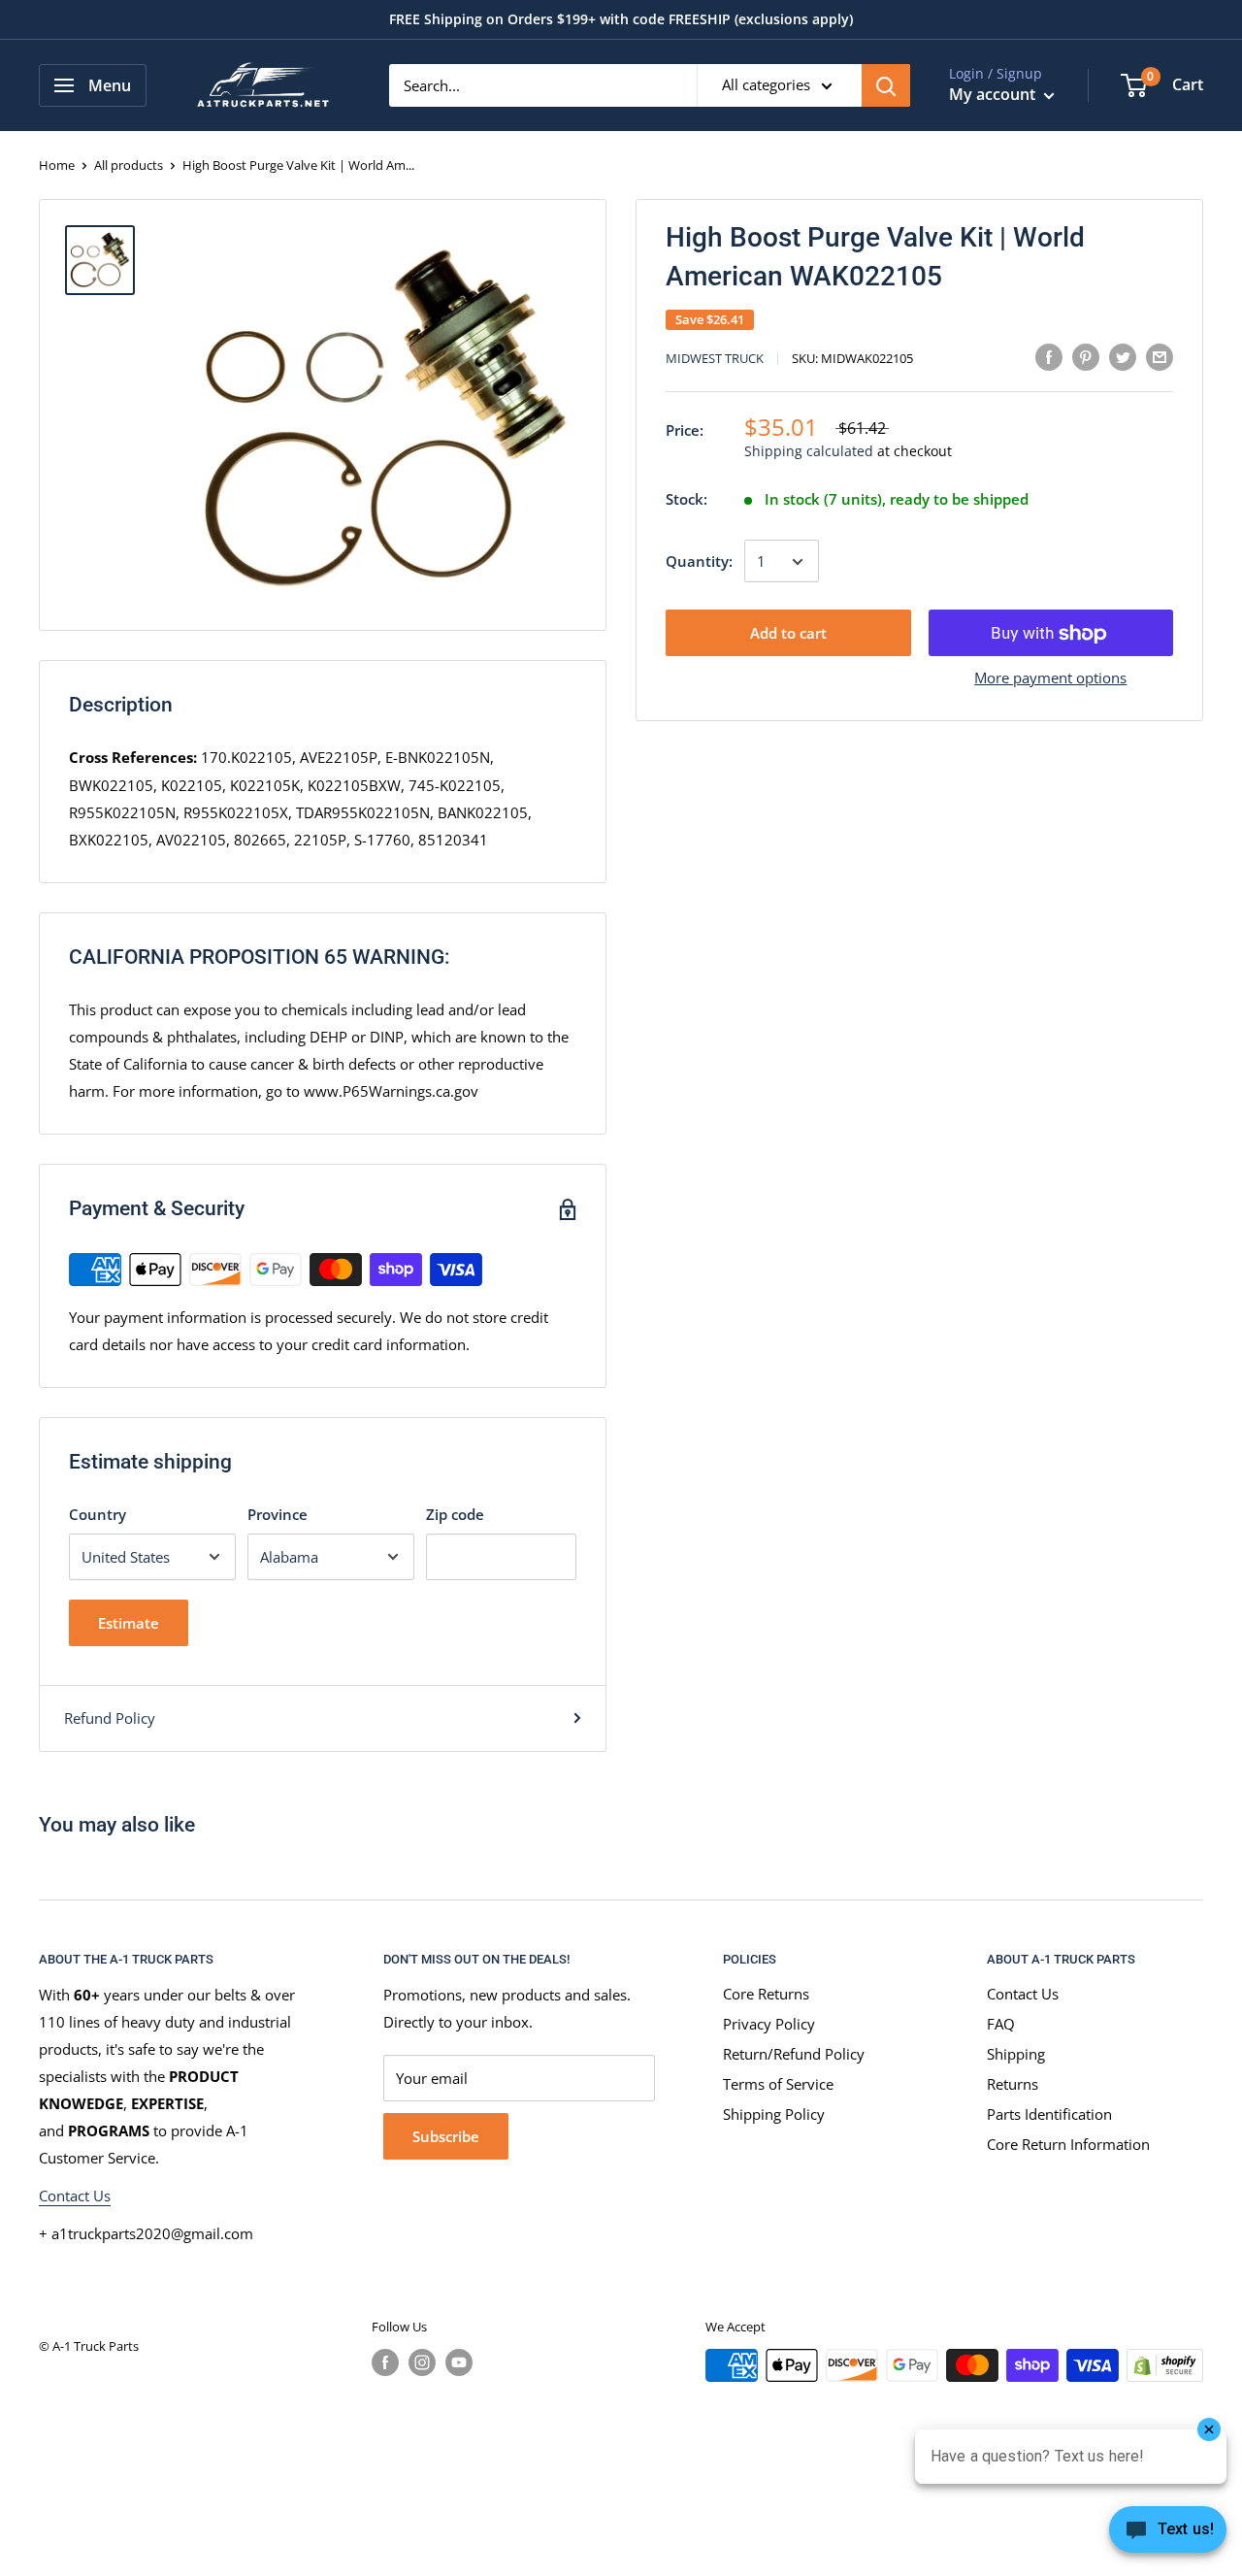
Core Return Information (1068, 2144)
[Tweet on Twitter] (1123, 356)
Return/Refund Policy (794, 2054)
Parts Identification (1049, 2114)
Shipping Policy (774, 2114)
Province (278, 1514)
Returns (1013, 2084)
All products (129, 165)
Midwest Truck (715, 359)
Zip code (455, 1514)
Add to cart (788, 634)
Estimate (129, 1623)
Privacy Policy (769, 2024)
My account (994, 94)
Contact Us (75, 2196)
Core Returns (766, 1994)
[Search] (886, 85)
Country (98, 1514)
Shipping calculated (809, 452)
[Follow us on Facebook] (385, 2362)
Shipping (1016, 2054)
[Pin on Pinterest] (1086, 356)
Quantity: (699, 562)
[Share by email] (1160, 356)
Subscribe (446, 2136)
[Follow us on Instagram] (422, 2362)
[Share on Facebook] (1049, 356)
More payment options (1050, 678)
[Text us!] (1168, 2535)
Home (57, 165)
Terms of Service (778, 2084)
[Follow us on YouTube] (459, 2362)
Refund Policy (110, 1718)
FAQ (1001, 2024)
